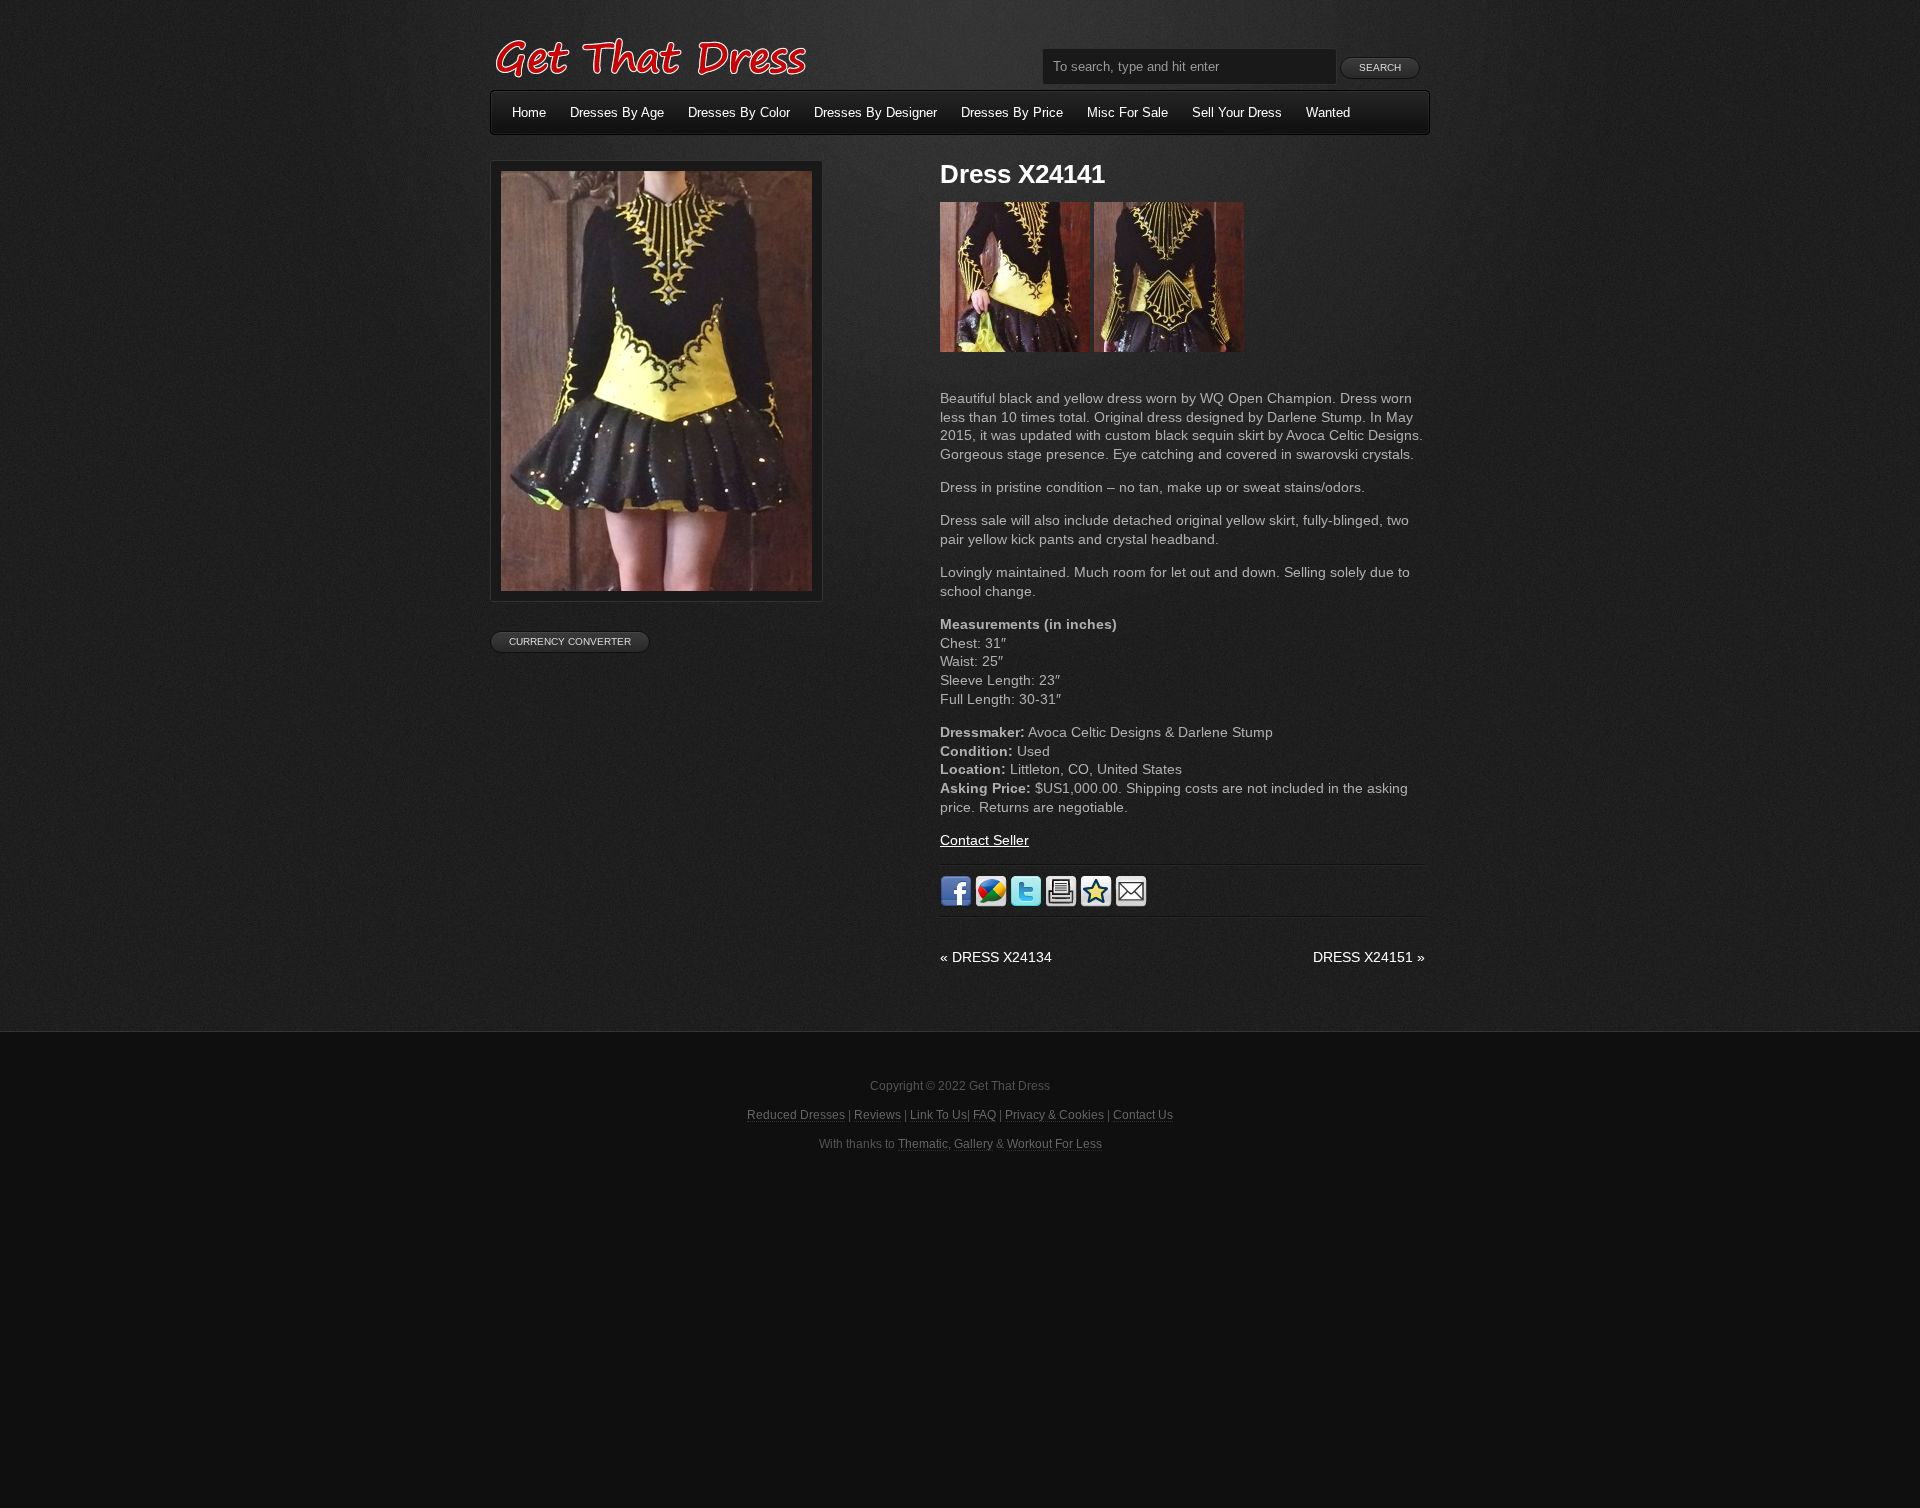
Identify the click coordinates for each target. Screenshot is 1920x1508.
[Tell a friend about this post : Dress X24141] (1131, 903)
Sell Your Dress (1237, 112)
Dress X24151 (1369, 957)
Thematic (923, 1144)
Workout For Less (1054, 1144)
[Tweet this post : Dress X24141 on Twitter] (1026, 903)
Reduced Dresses (796, 1115)
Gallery (973, 1144)
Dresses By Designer (875, 112)
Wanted (1328, 112)
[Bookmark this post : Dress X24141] (1096, 903)
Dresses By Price (1012, 112)
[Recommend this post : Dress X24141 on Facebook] (956, 903)
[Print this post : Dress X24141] (1061, 903)
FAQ (984, 1115)
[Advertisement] (960, 1328)
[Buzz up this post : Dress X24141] (991, 903)
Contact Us (1143, 1115)
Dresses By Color (739, 112)
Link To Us (938, 1115)
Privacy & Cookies (1054, 1115)
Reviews (877, 1115)
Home (529, 112)
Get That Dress (650, 55)
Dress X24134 (996, 957)
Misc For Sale (1127, 112)
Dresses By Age (617, 112)
